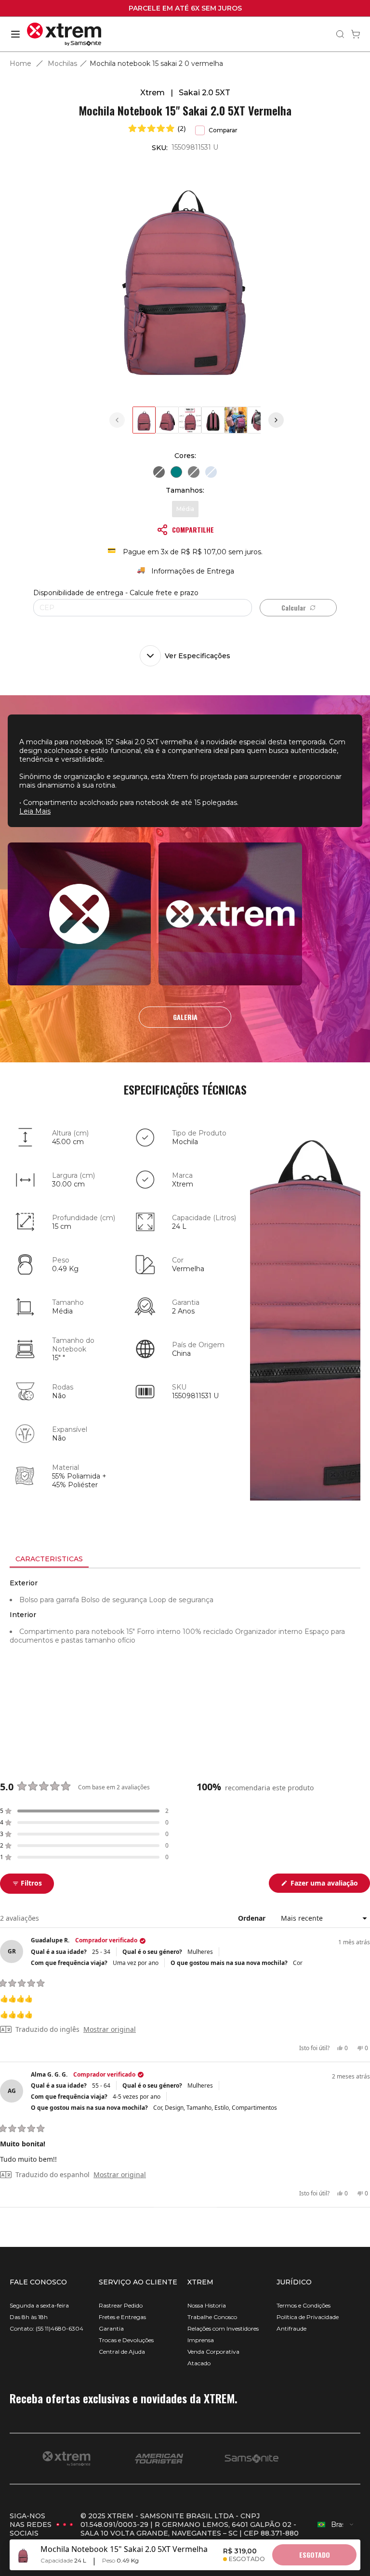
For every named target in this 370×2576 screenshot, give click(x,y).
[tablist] (185, 1560)
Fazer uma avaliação (329, 1885)
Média (185, 509)
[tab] (49, 1559)
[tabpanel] (185, 1655)
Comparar (223, 130)
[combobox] (336, 2525)
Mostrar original (110, 2029)
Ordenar (253, 1918)
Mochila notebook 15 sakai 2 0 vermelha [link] (156, 64)
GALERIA (185, 1017)
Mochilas (62, 64)
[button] (157, 128)
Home (20, 64)
